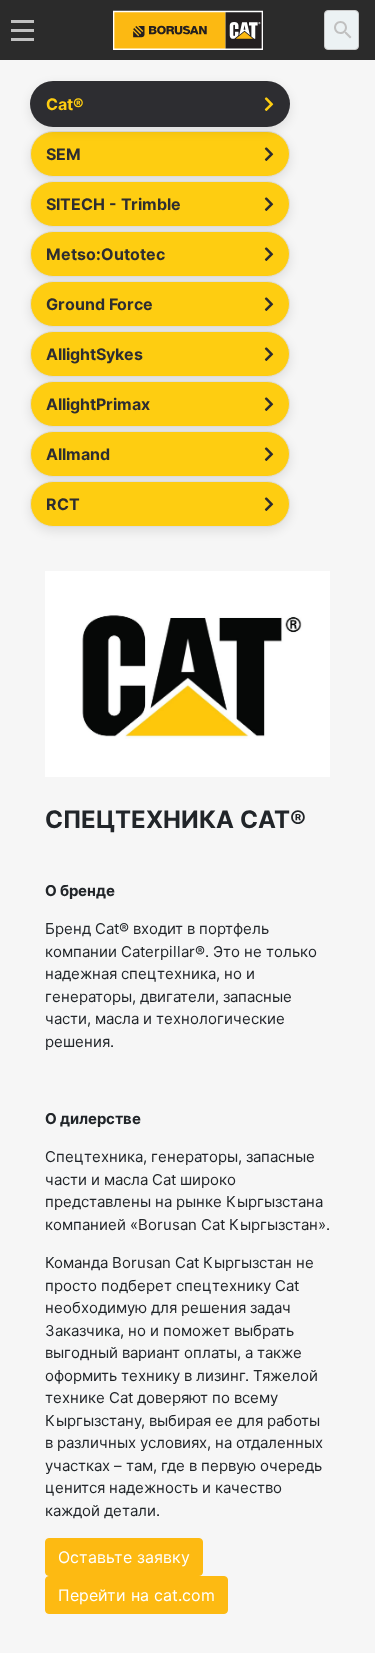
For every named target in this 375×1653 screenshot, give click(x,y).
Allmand (78, 454)
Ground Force (99, 304)
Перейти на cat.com (136, 1595)
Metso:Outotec (105, 254)
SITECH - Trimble (113, 204)
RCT (63, 504)
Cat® (65, 104)
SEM (63, 154)
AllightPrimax (98, 404)
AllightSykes (94, 354)
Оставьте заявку (124, 1557)
